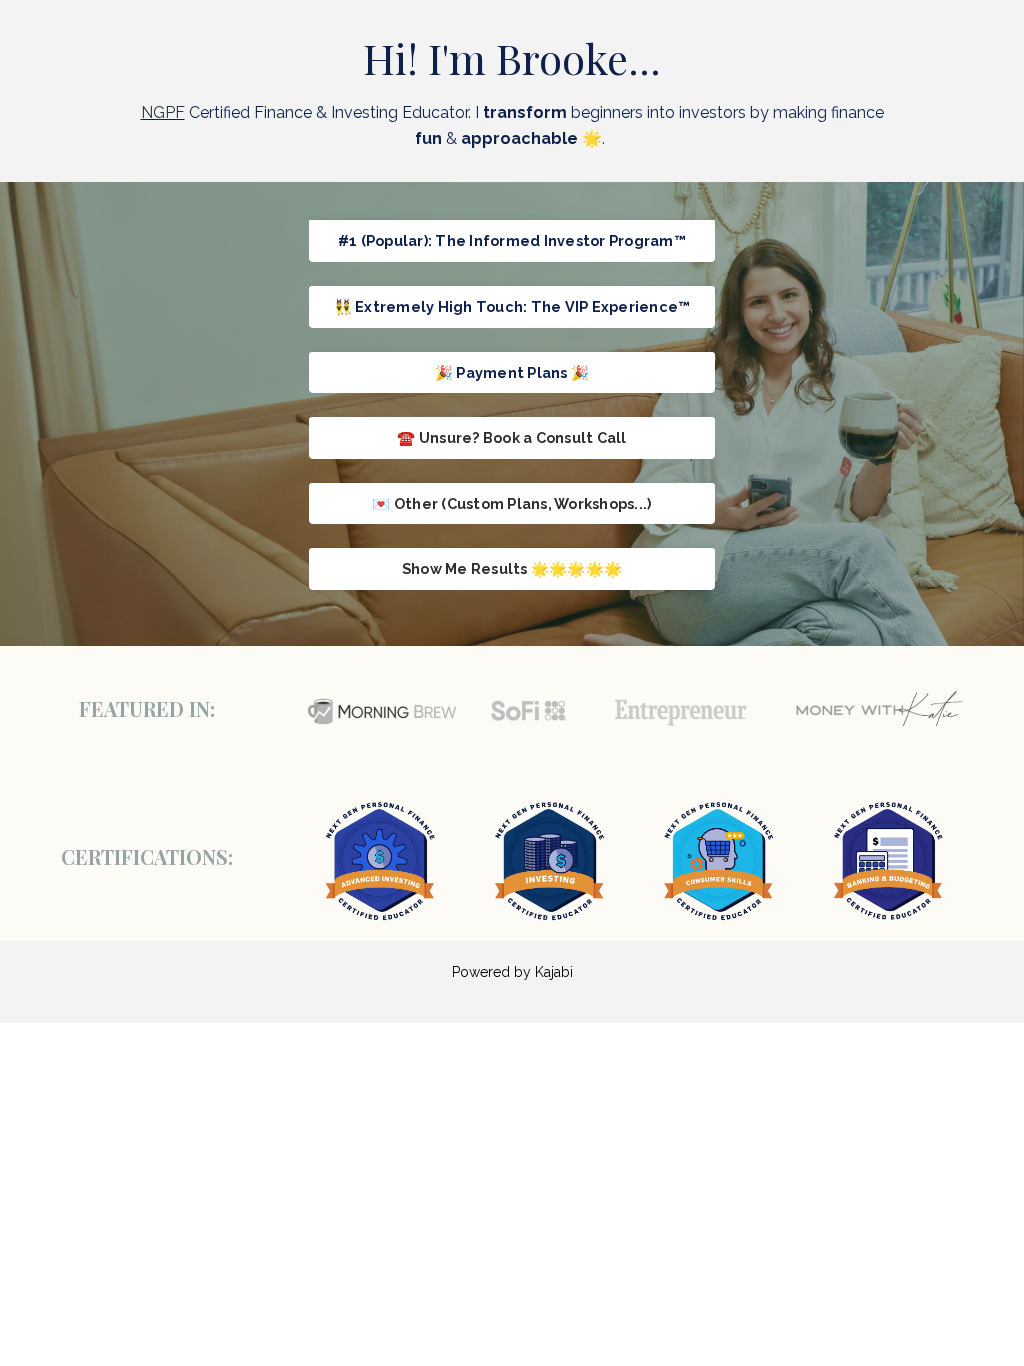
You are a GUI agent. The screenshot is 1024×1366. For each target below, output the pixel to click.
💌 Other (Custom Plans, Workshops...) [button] (511, 503)
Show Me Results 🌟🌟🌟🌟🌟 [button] (512, 568)
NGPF (163, 112)
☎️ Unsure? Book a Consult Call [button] (511, 437)
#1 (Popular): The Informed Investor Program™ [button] (512, 240)
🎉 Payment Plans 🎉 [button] (512, 372)
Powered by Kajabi (512, 972)
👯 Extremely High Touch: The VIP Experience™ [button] (512, 306)
